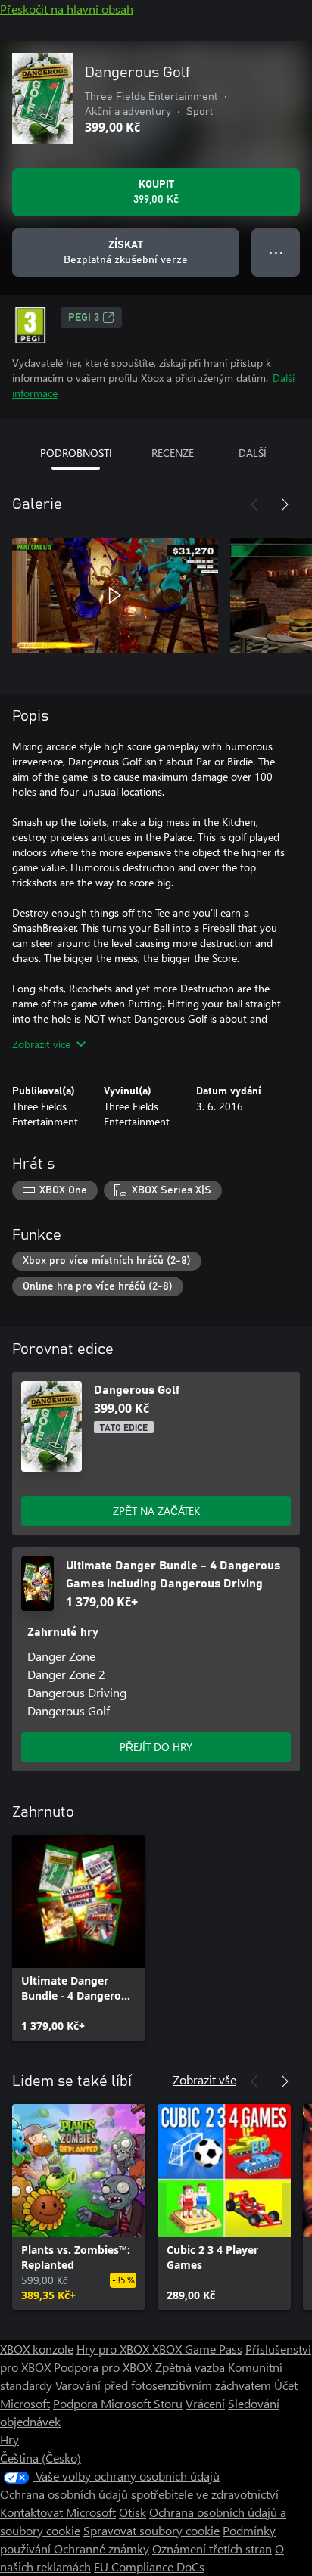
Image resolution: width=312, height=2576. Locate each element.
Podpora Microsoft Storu (118, 2403)
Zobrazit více (41, 1044)
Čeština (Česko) (41, 2458)
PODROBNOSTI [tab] (76, 453)
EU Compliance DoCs (149, 2567)
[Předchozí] (254, 504)
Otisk (133, 2512)
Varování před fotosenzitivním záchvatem (163, 2385)
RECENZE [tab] (173, 453)
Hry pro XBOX (114, 2349)
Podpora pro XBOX (105, 2367)
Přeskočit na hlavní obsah (67, 9)
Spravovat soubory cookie (151, 2530)
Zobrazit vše (204, 2079)
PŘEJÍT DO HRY (156, 1747)
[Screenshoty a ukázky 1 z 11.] (115, 595)
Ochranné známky (101, 2548)
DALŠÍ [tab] (253, 453)
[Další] (285, 504)
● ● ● (276, 252)
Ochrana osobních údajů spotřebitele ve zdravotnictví (139, 2494)
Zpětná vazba (190, 2367)
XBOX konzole (37, 2349)
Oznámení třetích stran (212, 2548)
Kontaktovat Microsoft (58, 2512)
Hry (9, 2439)
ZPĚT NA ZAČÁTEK (156, 1511)
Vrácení (205, 2403)
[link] (79, 1938)
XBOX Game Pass (197, 2349)
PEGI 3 (84, 318)
